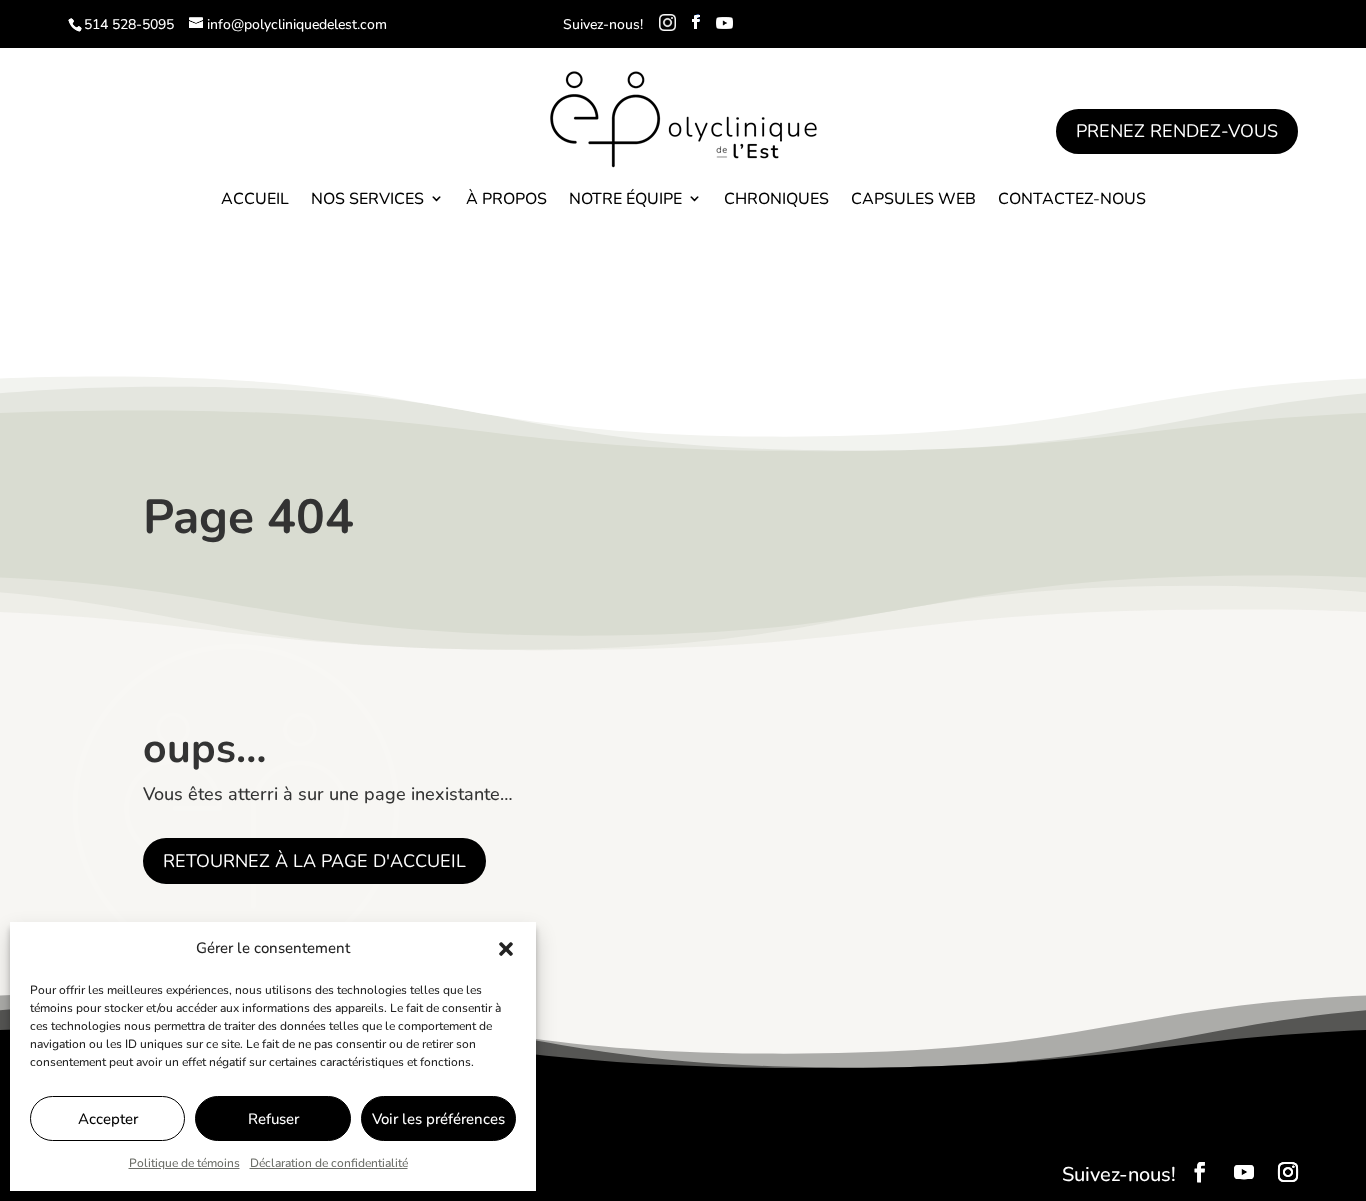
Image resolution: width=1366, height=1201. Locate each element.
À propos (506, 199)
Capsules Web (913, 199)
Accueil (255, 199)
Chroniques (776, 199)
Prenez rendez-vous (1177, 131)
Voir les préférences (438, 1119)
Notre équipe (625, 199)
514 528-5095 (129, 24)
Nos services (367, 199)
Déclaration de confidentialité (329, 1163)
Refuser (273, 1119)
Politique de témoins (184, 1163)
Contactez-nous (1072, 199)
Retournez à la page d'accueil (314, 861)
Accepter (108, 1119)
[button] (506, 949)
